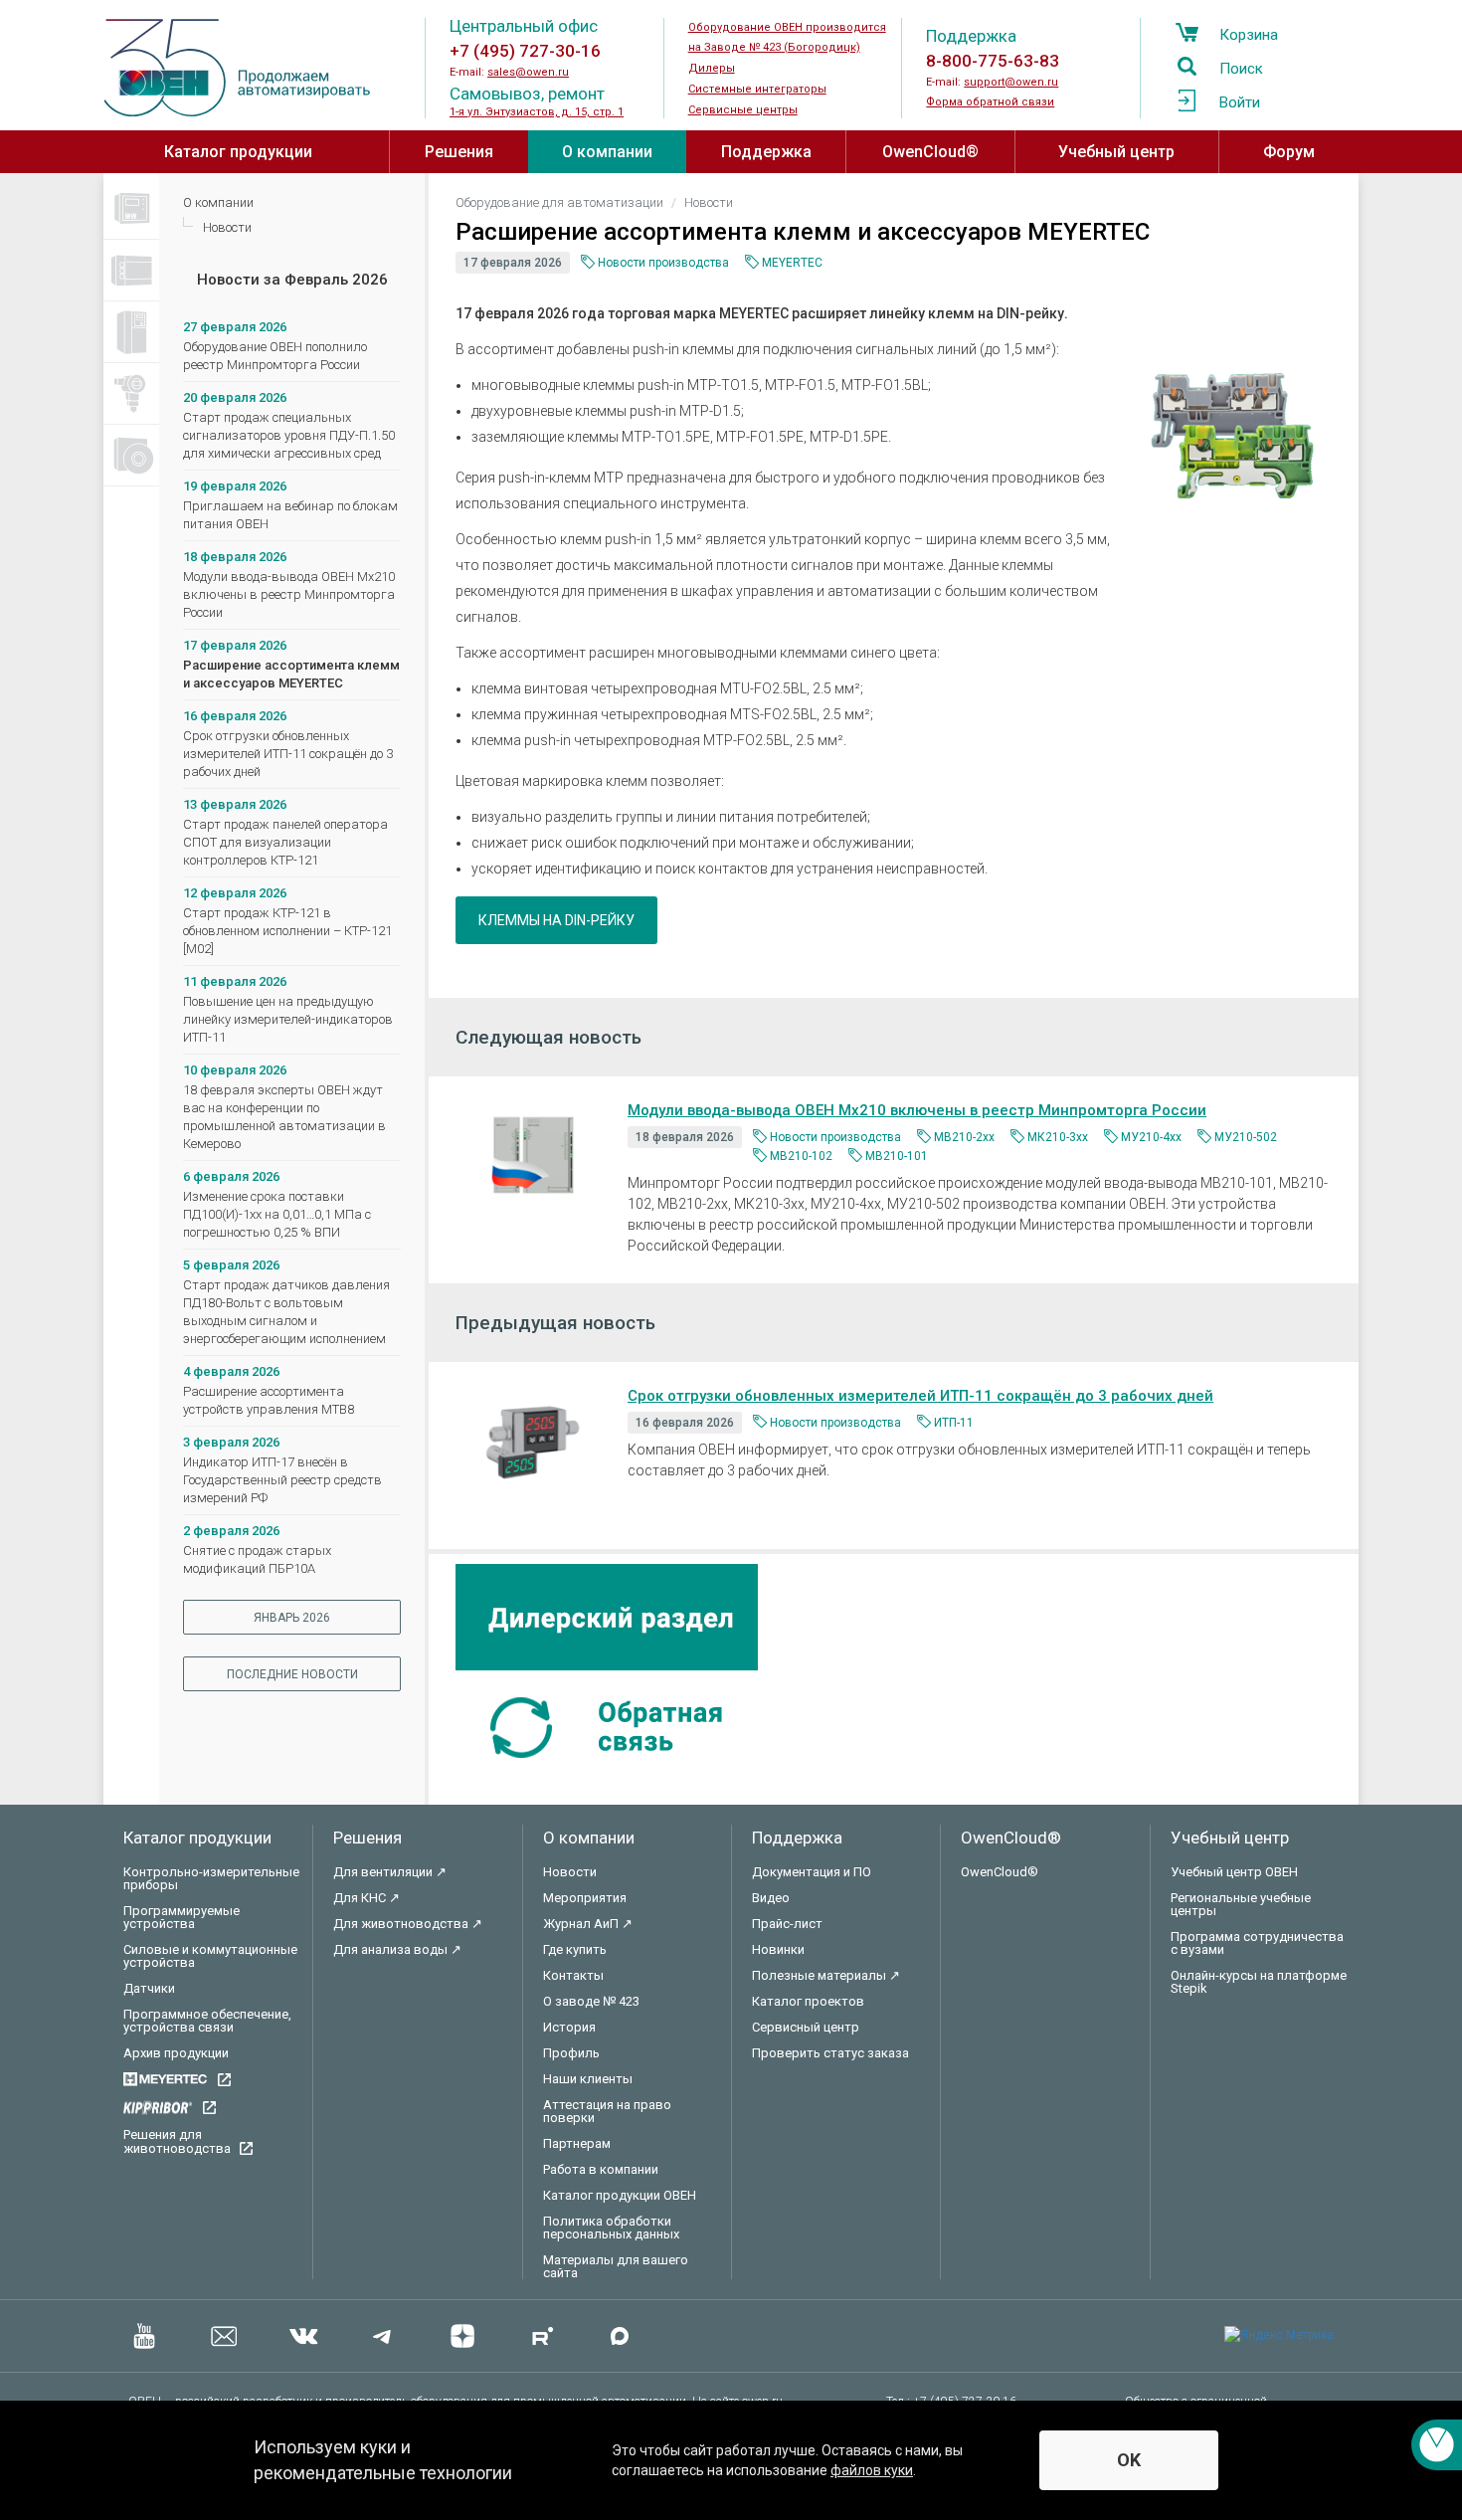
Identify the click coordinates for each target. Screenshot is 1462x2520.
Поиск (1241, 69)
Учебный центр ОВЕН (1234, 1872)
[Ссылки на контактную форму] (1437, 2445)
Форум (1289, 152)
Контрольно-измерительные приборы (211, 1878)
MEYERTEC (792, 263)
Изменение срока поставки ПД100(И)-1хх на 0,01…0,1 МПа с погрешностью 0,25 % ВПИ (277, 1214)
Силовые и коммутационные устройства (210, 1956)
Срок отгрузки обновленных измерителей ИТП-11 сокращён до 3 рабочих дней (288, 754)
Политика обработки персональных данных (611, 2228)
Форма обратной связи (990, 102)
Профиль (571, 2053)
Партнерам (577, 2143)
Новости (227, 227)
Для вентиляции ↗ (390, 1872)
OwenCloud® (930, 152)
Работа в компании (601, 2169)
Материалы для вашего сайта (616, 2266)
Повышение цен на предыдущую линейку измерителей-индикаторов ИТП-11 (288, 1019)
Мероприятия (585, 1898)
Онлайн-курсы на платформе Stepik (1259, 1982)
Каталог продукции (238, 152)
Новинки (778, 1949)
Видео (771, 1898)
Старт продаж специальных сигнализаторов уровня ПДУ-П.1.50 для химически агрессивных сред (289, 435)
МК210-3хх (1058, 1137)
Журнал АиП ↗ (588, 1924)
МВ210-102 (801, 1156)
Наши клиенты (588, 2079)
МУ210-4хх (1151, 1137)
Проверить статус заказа (830, 2053)
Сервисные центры (743, 110)
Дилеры (712, 68)
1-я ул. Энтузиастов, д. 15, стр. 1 (537, 112)
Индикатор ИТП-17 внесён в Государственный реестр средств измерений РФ (282, 1480)
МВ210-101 (897, 1156)
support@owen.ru (1011, 82)
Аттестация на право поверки (607, 2111)
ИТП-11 (954, 1423)
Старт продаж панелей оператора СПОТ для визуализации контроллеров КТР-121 (285, 842)
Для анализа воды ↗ (397, 1949)
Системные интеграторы (757, 89)
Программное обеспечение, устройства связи (207, 2021)
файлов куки (872, 2470)
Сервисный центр (806, 2027)
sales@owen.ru (528, 72)
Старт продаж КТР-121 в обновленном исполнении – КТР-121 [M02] (287, 931)
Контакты (573, 1975)
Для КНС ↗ (366, 1898)
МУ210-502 (1246, 1137)
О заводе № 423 (591, 2001)
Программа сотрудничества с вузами (1257, 1943)
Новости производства (663, 263)
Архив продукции (176, 2053)
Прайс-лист (787, 1924)
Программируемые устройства (182, 1917)
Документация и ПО (812, 1872)
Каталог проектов (808, 2001)
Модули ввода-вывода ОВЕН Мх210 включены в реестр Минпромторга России (289, 594)
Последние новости (292, 1674)
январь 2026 (292, 1618)
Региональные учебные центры (1241, 1904)
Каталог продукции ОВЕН (620, 2195)
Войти (1240, 102)
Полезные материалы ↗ (826, 1975)
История (569, 2027)
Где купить (575, 1949)
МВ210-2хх (964, 1137)
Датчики (149, 1988)
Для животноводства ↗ (408, 1924)
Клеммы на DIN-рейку (556, 920)
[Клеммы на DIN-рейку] (1232, 436)
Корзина (1249, 35)
